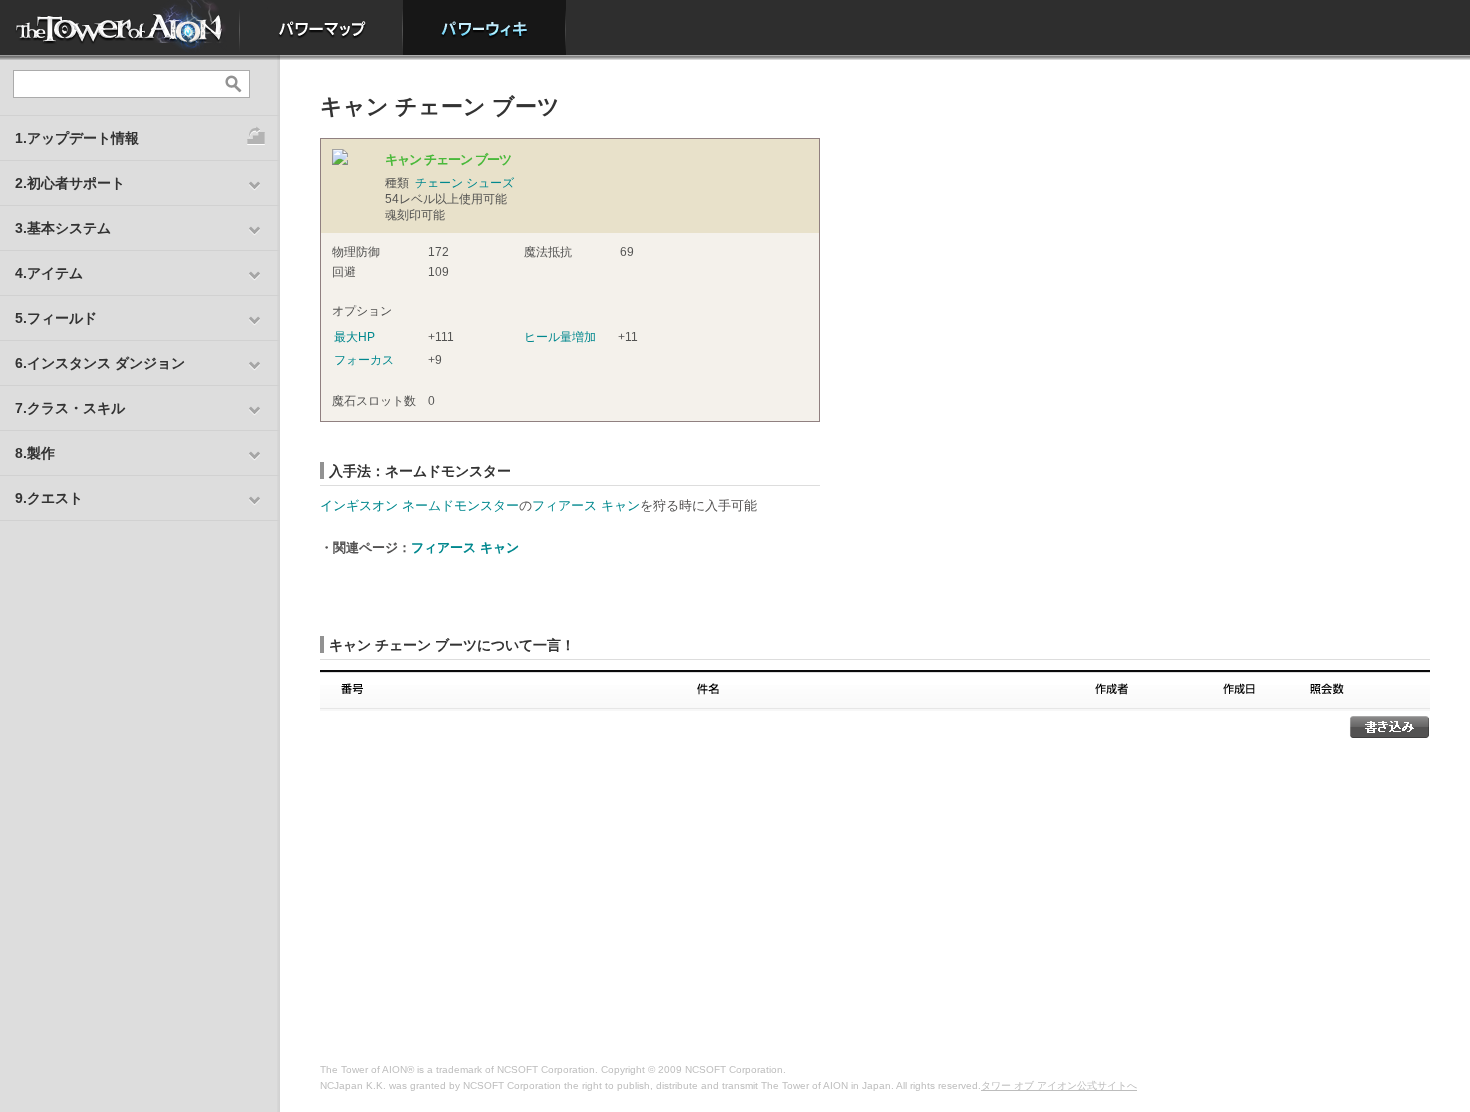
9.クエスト (49, 498)
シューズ (490, 183)
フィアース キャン (586, 505)
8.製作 (35, 453)
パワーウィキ (484, 27)
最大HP (354, 337)
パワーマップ (321, 27)
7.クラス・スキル (70, 408)
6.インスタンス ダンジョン (100, 363)
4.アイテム (49, 273)
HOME (120, 27)
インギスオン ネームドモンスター (419, 505)
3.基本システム (63, 228)
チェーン (439, 183)
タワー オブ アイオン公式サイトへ (1059, 1085)
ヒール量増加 (560, 337)
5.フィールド (56, 318)
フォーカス (364, 360)
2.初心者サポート (70, 183)
